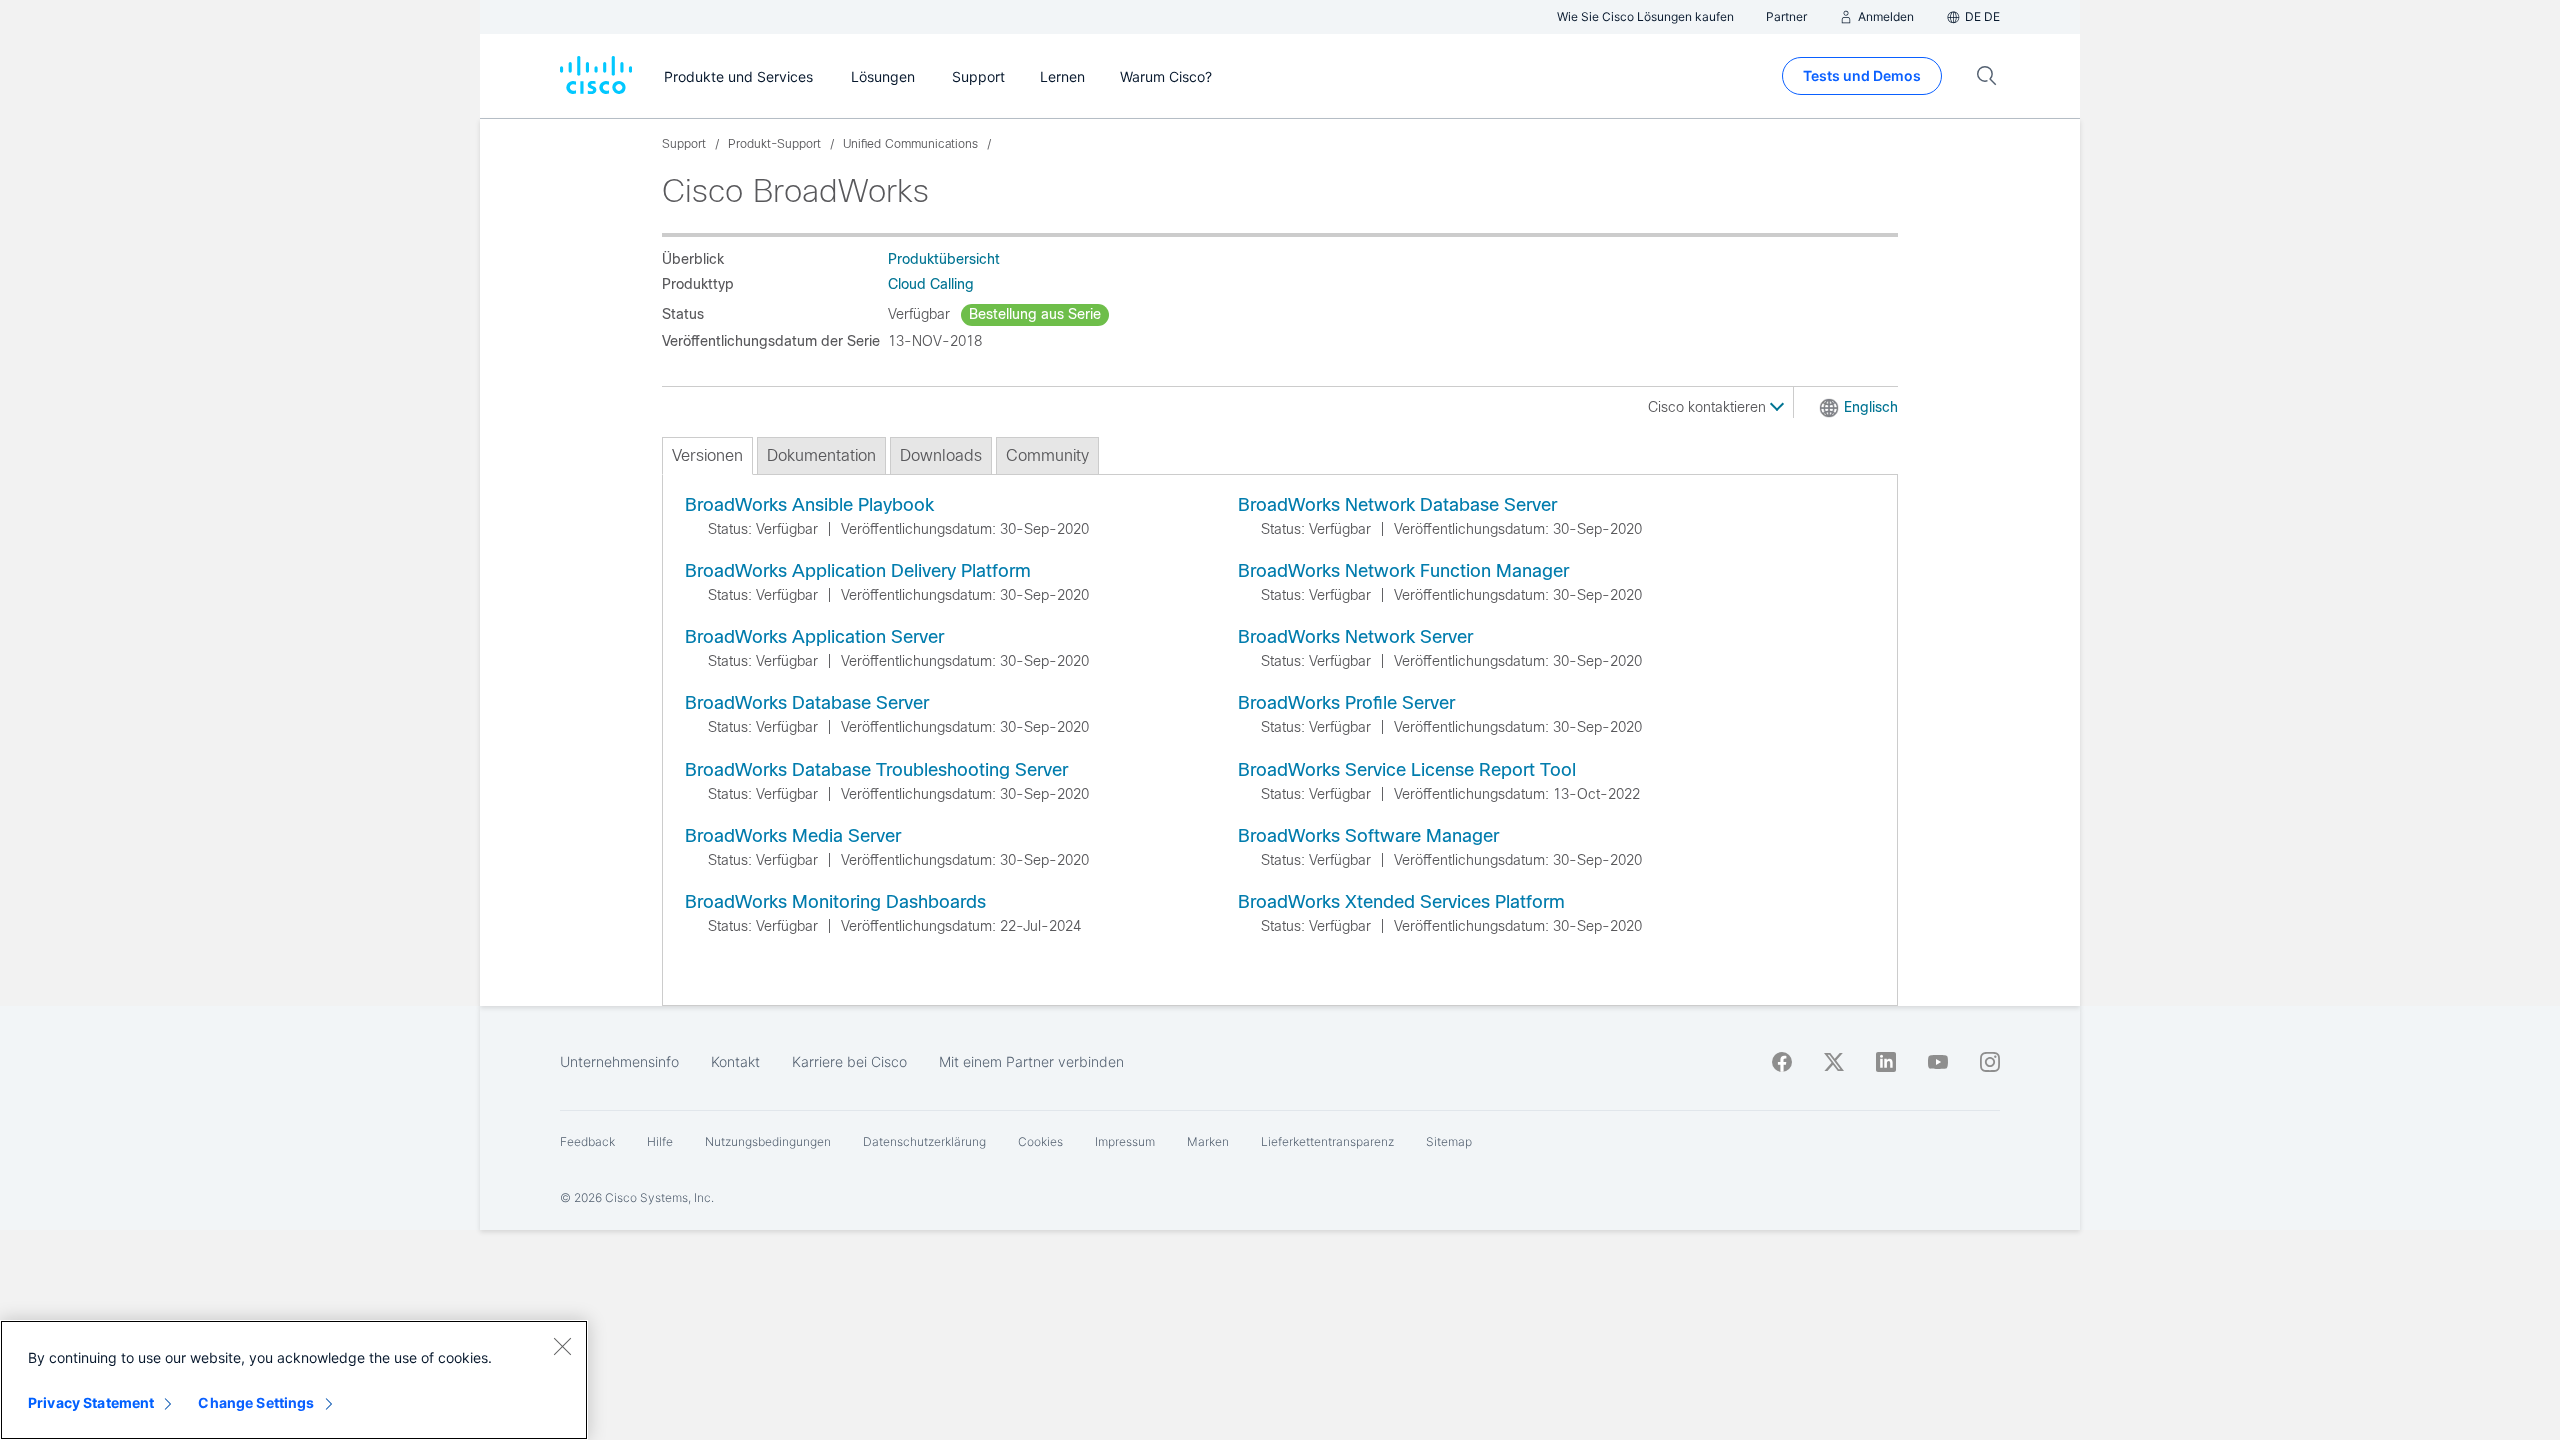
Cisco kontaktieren (1709, 407)
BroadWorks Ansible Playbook (809, 505)
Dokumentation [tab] (821, 455)
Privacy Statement (91, 1402)
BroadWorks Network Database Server (1397, 505)
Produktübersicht (944, 259)
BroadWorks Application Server (814, 637)
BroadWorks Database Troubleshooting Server (876, 770)
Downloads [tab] (941, 455)
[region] (294, 1380)
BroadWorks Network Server (1355, 637)
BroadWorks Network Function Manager (1403, 571)
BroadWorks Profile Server (1346, 703)
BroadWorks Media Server (793, 836)
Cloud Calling (931, 284)
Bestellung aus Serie (1035, 314)
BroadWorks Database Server (807, 703)
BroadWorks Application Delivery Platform (858, 571)
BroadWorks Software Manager (1368, 836)
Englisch (1871, 407)
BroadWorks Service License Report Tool (1407, 770)
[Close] (562, 1346)
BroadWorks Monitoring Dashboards (835, 902)
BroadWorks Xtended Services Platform (1401, 902)
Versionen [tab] (707, 455)
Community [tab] (1047, 455)
